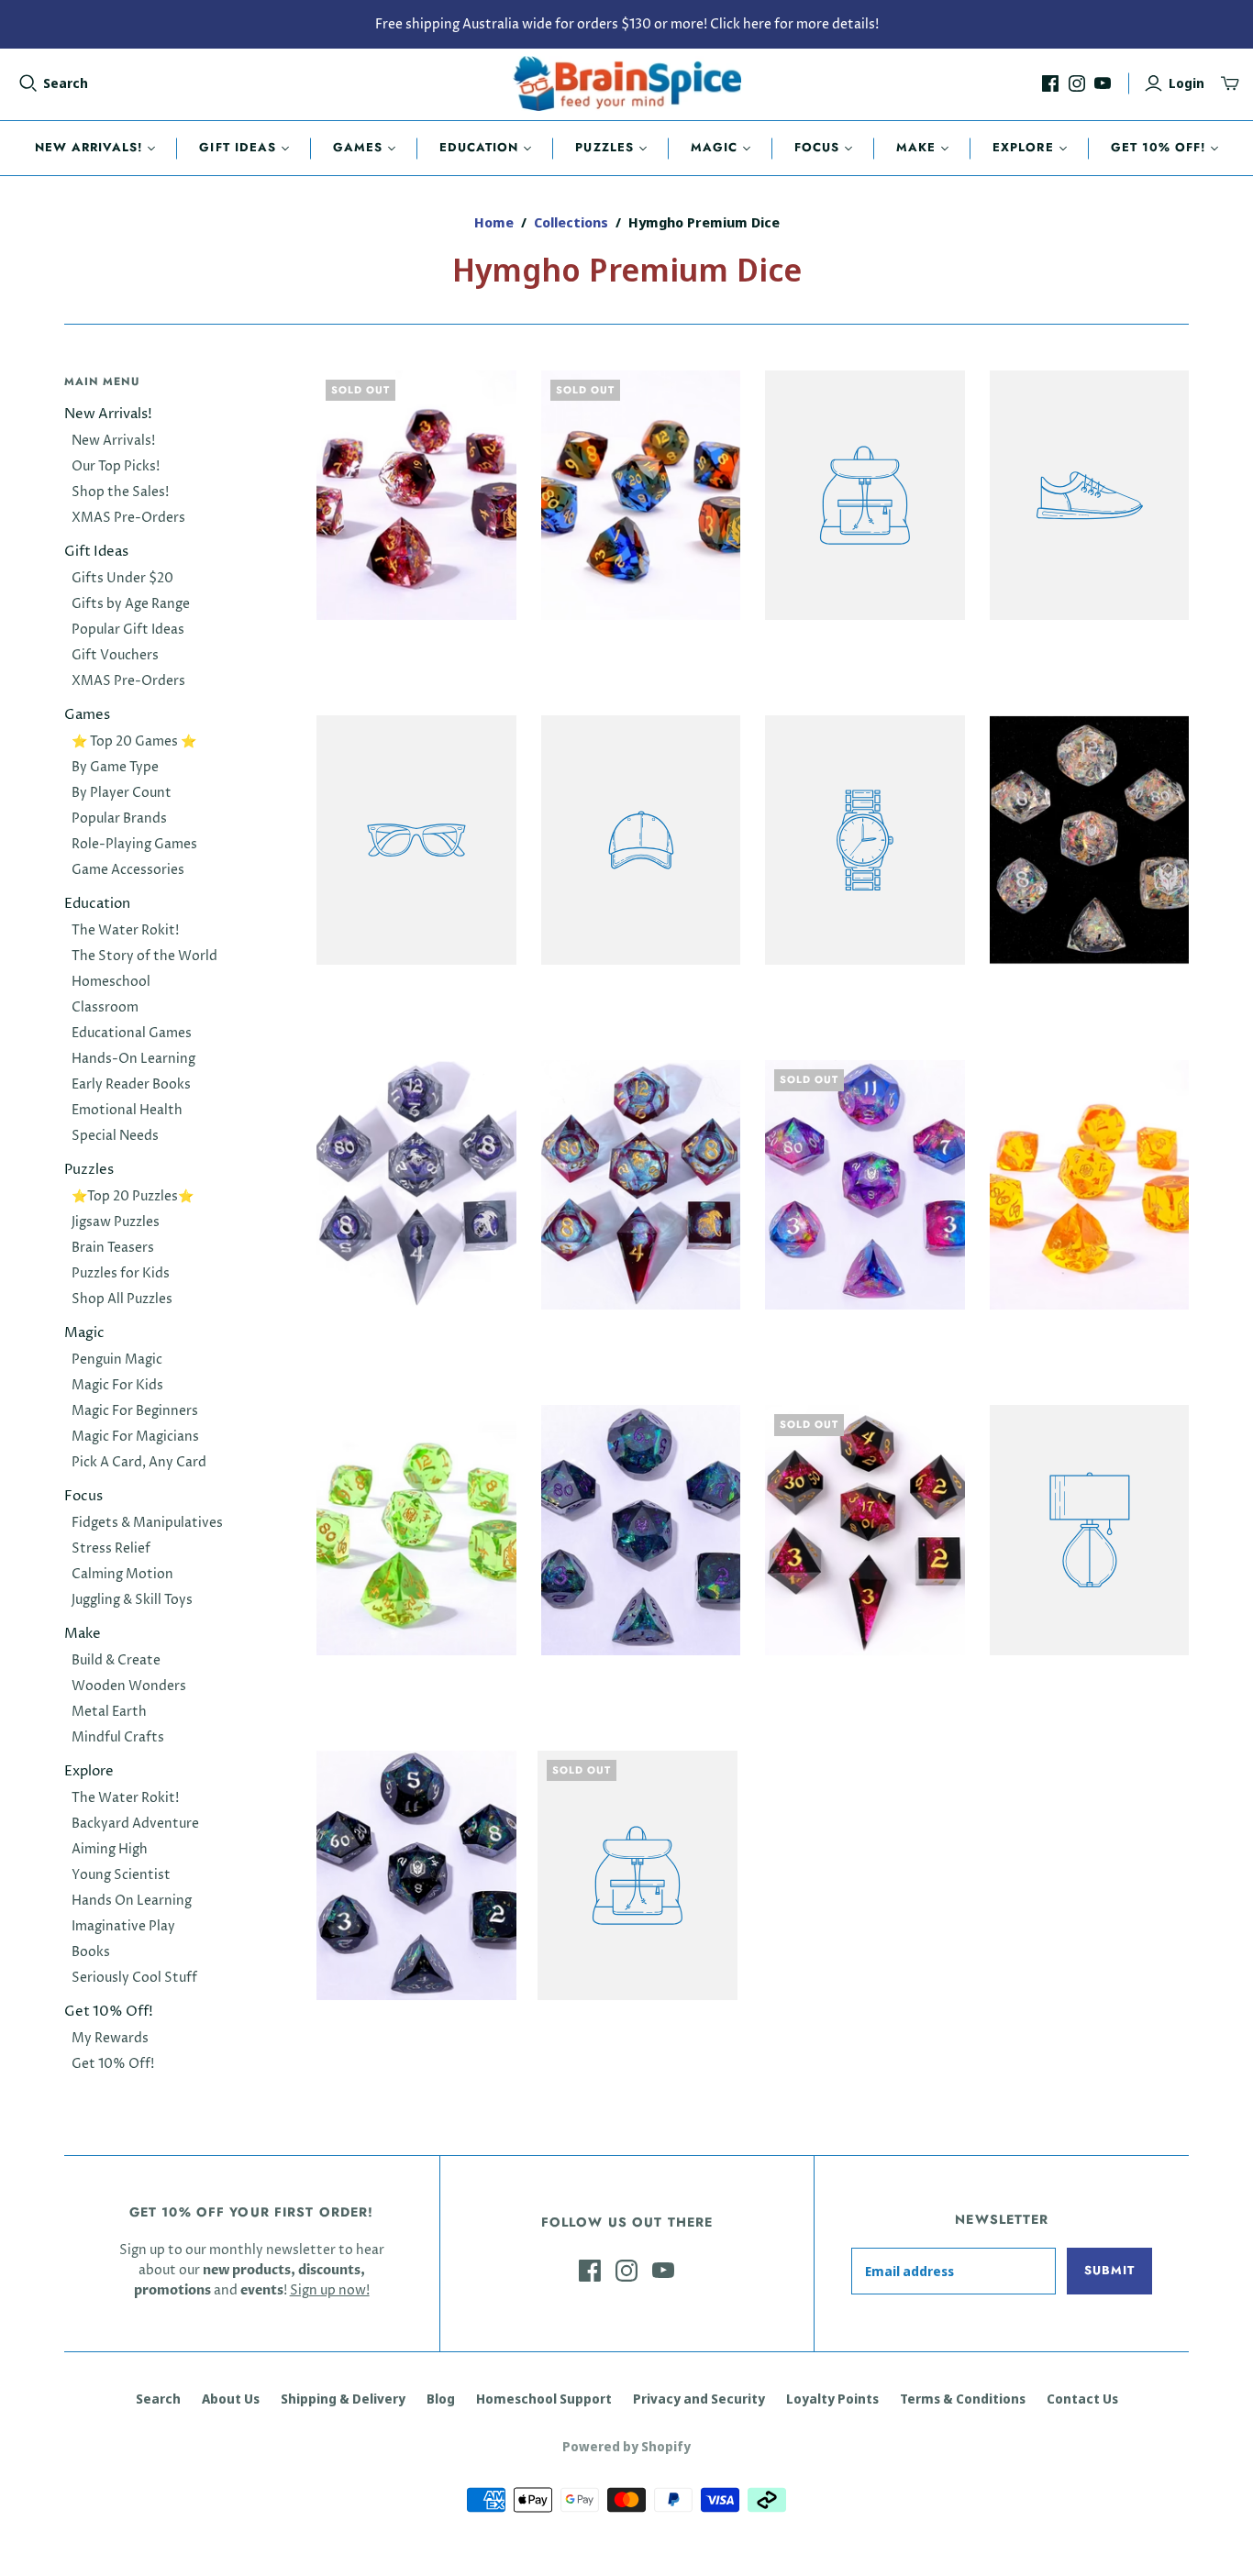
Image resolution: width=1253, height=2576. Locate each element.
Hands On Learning (132, 1901)
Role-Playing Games (134, 844)
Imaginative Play (123, 1926)
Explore (1023, 147)
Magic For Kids (117, 1385)
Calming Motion (122, 1574)
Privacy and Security (699, 2399)
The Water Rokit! (125, 930)
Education (479, 147)
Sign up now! (330, 2290)
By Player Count (122, 793)
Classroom (105, 1007)
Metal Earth (109, 1712)
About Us (231, 2399)
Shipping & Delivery (343, 2399)
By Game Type (115, 767)
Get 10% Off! (1158, 147)
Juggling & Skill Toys (132, 1600)
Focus (817, 147)
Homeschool (111, 982)
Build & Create (116, 1660)
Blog (441, 2399)
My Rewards (110, 2038)
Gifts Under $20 (122, 578)
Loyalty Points (832, 2399)
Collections (571, 222)
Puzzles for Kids (121, 1273)
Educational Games (132, 1033)
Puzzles (604, 147)
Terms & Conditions (963, 2399)
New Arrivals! (89, 147)
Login (1186, 83)
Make (916, 147)
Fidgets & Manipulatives (147, 1523)
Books (91, 1952)
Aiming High (110, 1849)
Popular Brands (119, 818)
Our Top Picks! (116, 466)
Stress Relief (111, 1548)
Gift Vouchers (115, 655)
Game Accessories (128, 870)
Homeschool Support (544, 2399)
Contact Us (1082, 2399)
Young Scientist (121, 1875)
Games (358, 147)
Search (66, 83)
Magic (714, 147)
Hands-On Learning (133, 1059)
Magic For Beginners (135, 1411)
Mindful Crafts (118, 1737)
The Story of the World (144, 956)
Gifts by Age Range (131, 604)
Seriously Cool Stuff (134, 1978)
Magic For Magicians (135, 1437)
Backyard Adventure (135, 1824)
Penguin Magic (117, 1360)
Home (494, 222)
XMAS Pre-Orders (128, 518)
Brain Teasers (113, 1248)
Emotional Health (127, 1110)
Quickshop (364, 653)
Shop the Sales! (120, 492)
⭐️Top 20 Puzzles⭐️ (133, 1196)
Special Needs (115, 1136)
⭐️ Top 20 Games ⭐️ (134, 741)
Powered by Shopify (626, 2446)
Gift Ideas (237, 147)
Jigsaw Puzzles (116, 1222)
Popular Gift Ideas (128, 630)
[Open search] (28, 83)
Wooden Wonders (129, 1686)
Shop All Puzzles (122, 1299)
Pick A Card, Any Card (139, 1462)
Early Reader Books (131, 1084)
